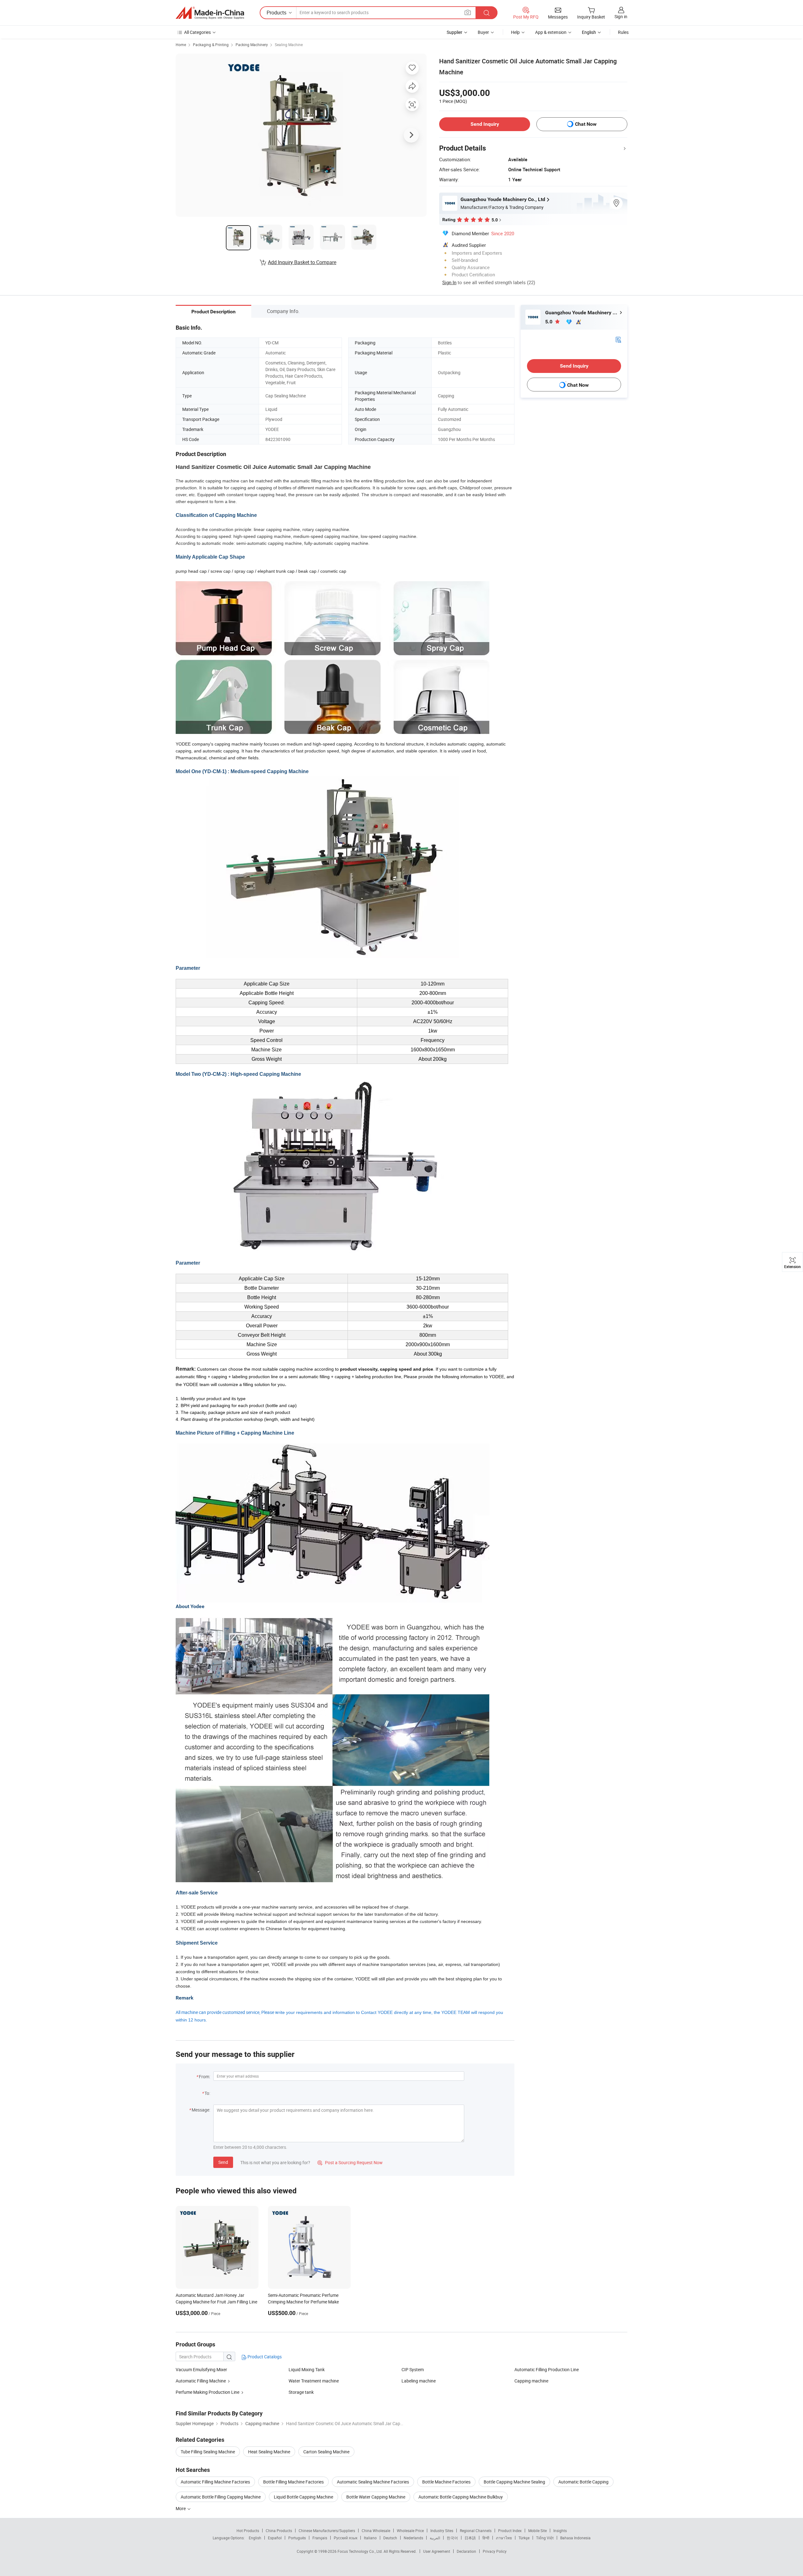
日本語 (470, 2538)
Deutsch (390, 2538)
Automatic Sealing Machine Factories (373, 2482)
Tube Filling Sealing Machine (208, 2452)
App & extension (551, 32)
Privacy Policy (495, 2551)
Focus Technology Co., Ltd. (361, 2551)
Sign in (621, 16)
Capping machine (531, 2381)
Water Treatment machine (314, 2381)
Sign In (449, 282)
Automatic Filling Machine (201, 2381)
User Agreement (437, 2551)
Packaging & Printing (211, 45)
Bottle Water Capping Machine (376, 2497)
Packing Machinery (252, 45)
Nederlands (413, 2538)
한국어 (452, 2538)
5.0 (549, 322)
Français (320, 2538)
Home (181, 45)
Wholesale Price (410, 2531)
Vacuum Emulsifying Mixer (201, 2369)
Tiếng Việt (545, 2538)
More (181, 2508)
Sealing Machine (289, 45)
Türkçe (524, 2538)
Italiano (370, 2538)
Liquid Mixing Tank (307, 2369)
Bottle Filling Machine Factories (293, 2482)
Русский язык (346, 2538)
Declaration (466, 2551)
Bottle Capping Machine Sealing (514, 2482)
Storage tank (301, 2392)
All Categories (197, 32)
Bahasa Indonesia (575, 2538)
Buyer (483, 32)
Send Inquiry (485, 124)
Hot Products (248, 2531)
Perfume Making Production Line (207, 2392)
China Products (279, 2531)
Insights (560, 2531)
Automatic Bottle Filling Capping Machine (221, 2497)
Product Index (510, 2531)
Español (275, 2538)
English (255, 2538)
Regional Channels (476, 2531)
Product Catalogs (264, 2357)
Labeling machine (419, 2381)
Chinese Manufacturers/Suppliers (327, 2531)
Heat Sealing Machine (269, 2452)
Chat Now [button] (586, 124)
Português (297, 2538)
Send (223, 2162)
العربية (435, 2538)
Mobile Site (537, 2531)
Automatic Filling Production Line (547, 2369)
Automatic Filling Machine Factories (215, 2482)
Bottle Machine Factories (446, 2482)
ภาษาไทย (504, 2538)
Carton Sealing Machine (326, 2452)
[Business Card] (618, 339)
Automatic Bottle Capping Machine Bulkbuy (461, 2497)
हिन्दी (486, 2538)
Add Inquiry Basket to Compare (302, 262)
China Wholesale (376, 2531)
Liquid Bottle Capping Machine (303, 2497)
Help (515, 32)
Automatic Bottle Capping (583, 2482)
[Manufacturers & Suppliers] (210, 13)
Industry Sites (442, 2531)
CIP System (413, 2369)
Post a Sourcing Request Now (350, 2162)
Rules (623, 32)
